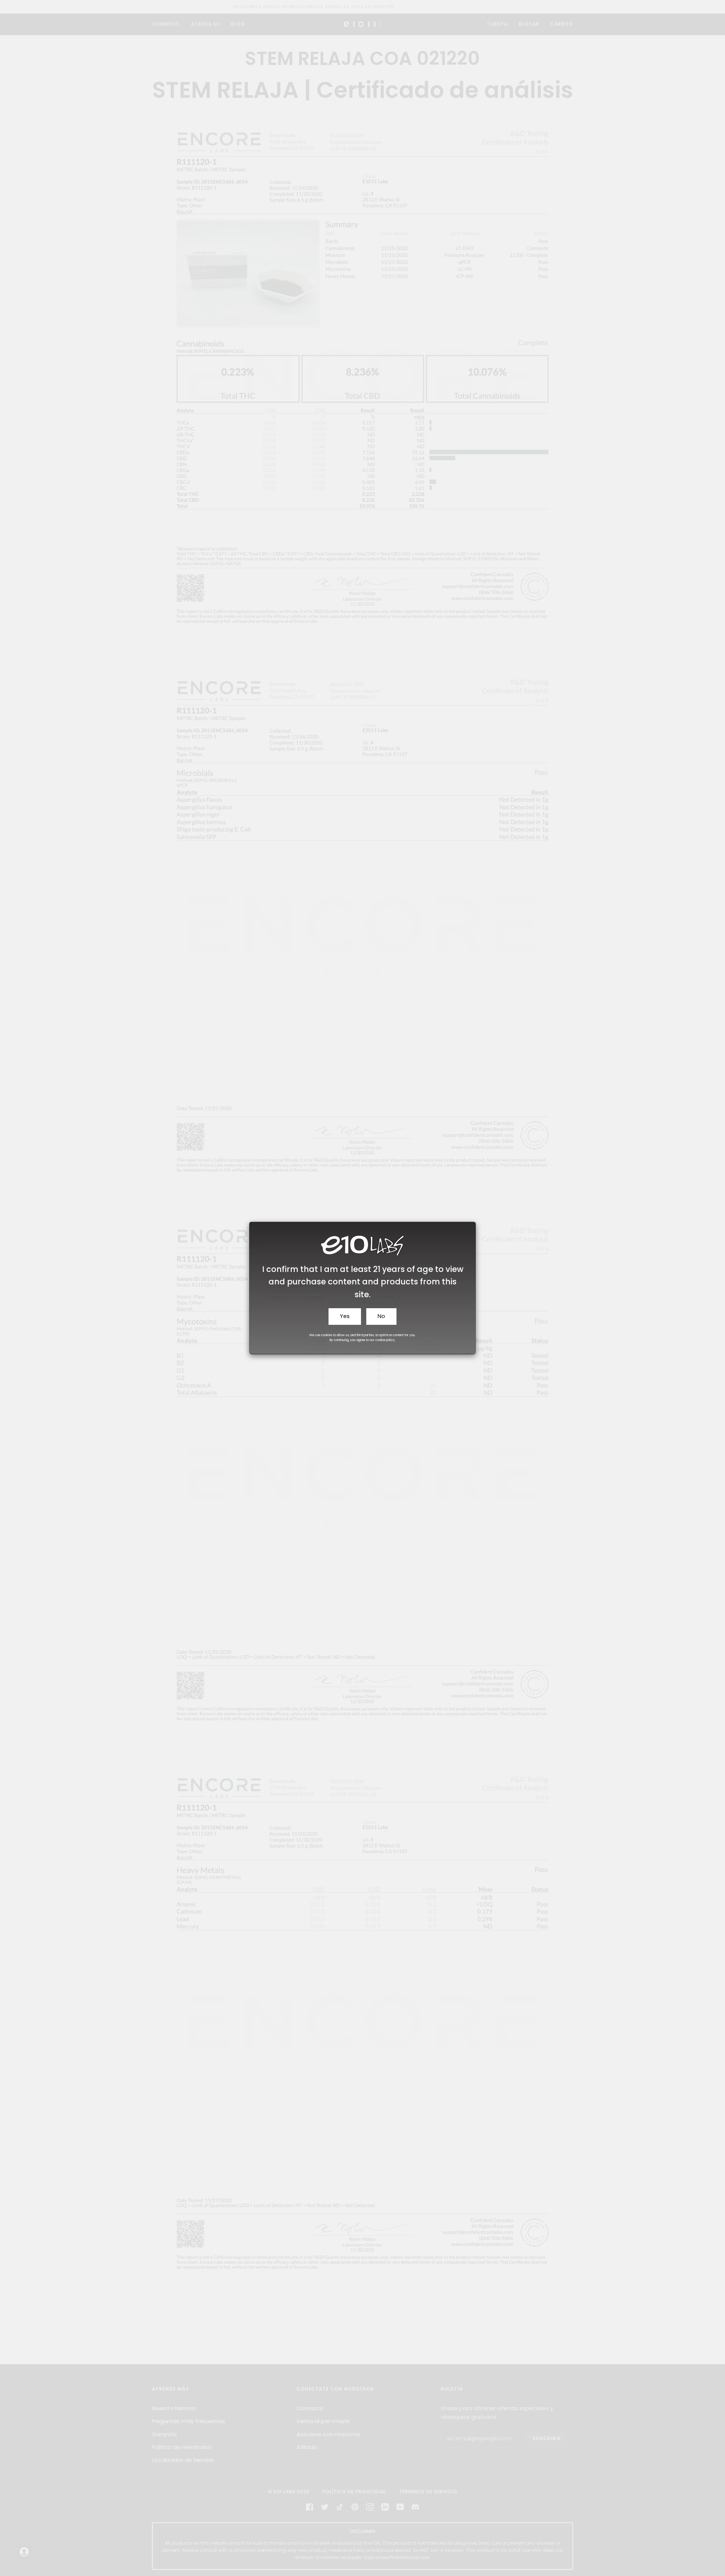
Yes (345, 1316)
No (381, 1316)
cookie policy (385, 1340)
